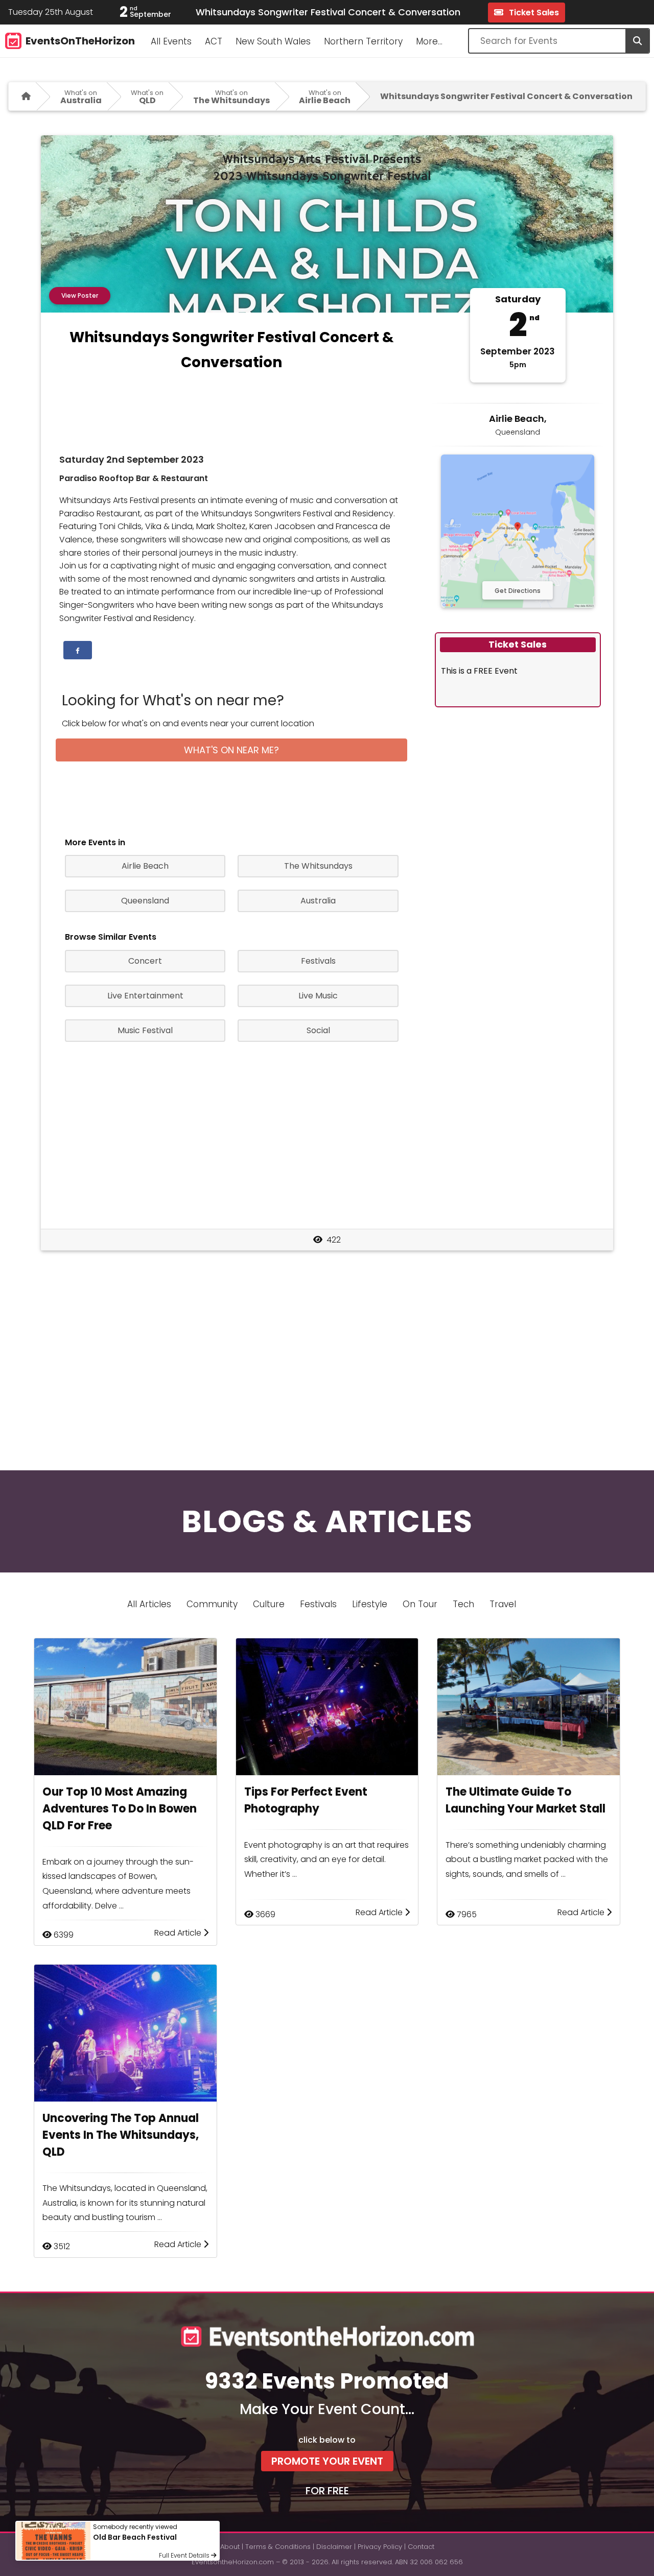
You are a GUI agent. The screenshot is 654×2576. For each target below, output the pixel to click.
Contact (421, 2547)
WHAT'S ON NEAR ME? (231, 750)
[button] (78, 650)
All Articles (149, 1604)
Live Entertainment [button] (145, 996)
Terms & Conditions (278, 2547)
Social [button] (318, 1030)
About (230, 2547)
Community (212, 1604)
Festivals (318, 1604)
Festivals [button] (318, 961)
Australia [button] (318, 901)
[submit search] (637, 41)
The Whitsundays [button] (318, 866)
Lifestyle (370, 1604)
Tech (463, 1604)
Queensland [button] (145, 901)
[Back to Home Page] (22, 96)
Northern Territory (363, 41)
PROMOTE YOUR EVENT (327, 2461)
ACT (214, 41)
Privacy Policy (380, 2547)
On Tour (420, 1604)
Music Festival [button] (145, 1030)
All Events (171, 41)
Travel (503, 1604)
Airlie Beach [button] (145, 866)
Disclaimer (334, 2547)
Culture (269, 1604)
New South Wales (273, 41)
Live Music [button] (318, 996)
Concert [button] (145, 961)
